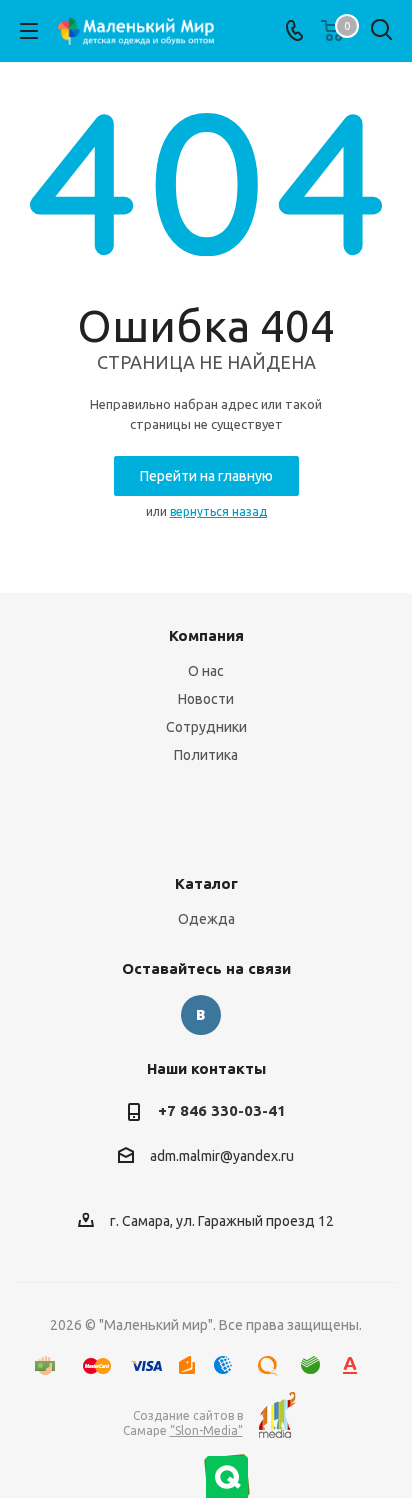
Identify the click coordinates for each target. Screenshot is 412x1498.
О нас (206, 671)
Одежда (206, 919)
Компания (206, 635)
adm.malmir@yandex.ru (222, 1157)
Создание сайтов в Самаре (183, 1423)
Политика (206, 755)
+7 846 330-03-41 (222, 1110)
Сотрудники (206, 727)
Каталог (206, 883)
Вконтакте (201, 1015)
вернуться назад (218, 511)
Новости (206, 699)
